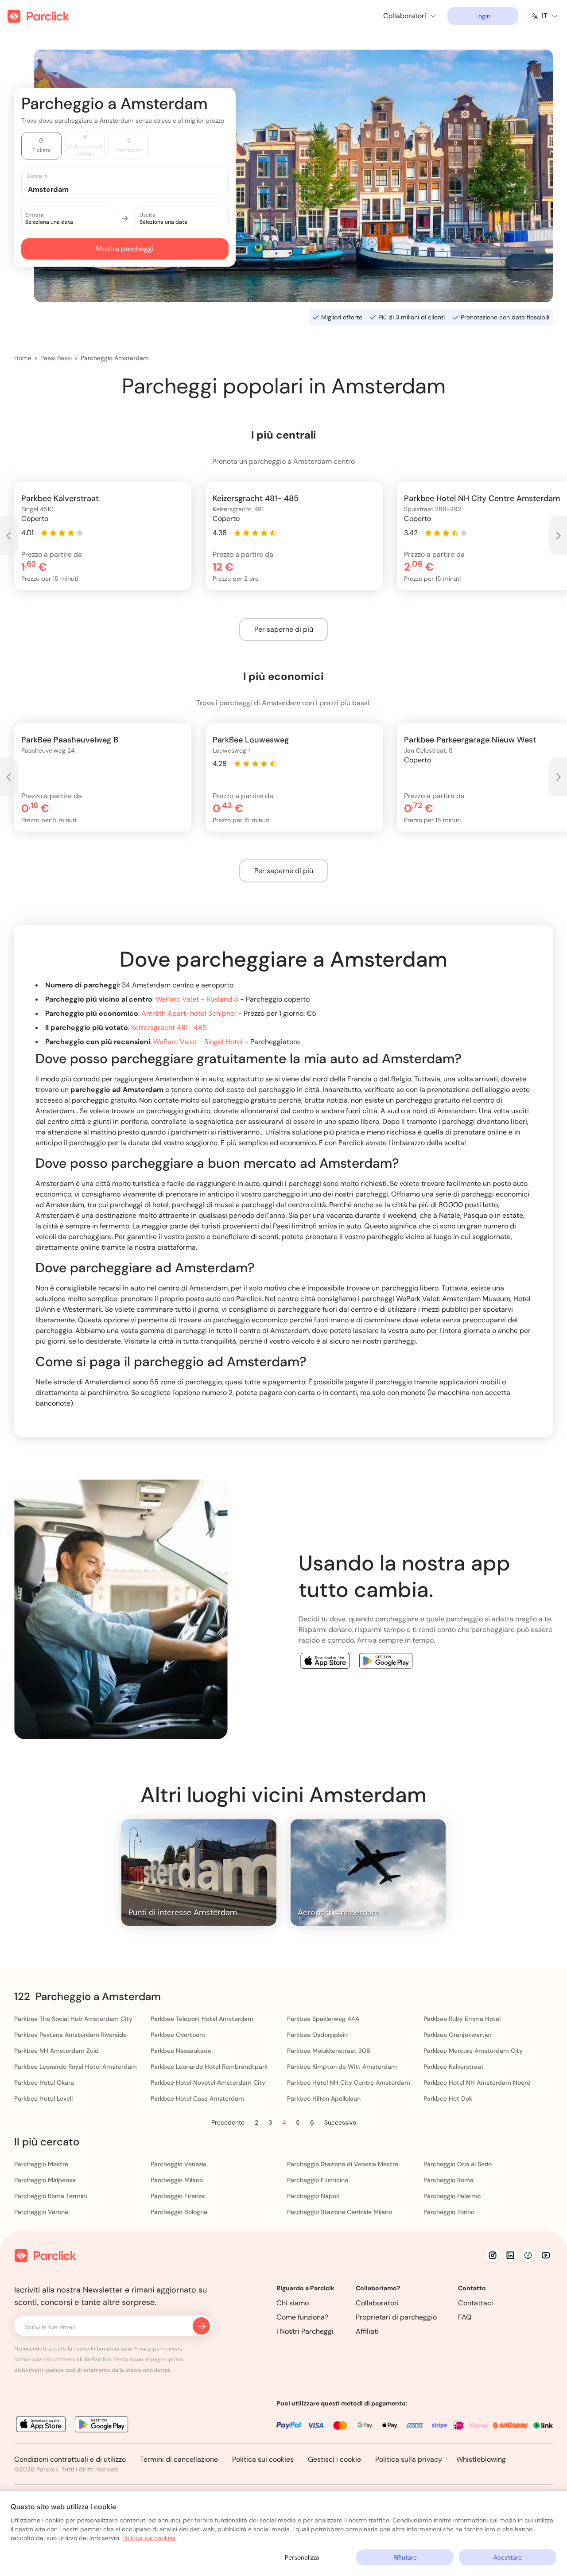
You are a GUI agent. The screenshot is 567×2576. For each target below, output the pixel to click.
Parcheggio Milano (177, 2180)
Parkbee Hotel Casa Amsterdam (197, 2098)
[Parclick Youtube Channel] (546, 2255)
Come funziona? (302, 2317)
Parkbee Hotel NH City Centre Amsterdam (349, 2083)
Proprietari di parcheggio (396, 2317)
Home (23, 358)
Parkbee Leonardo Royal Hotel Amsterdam (76, 2067)
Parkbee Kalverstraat (454, 2067)
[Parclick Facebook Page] (528, 2255)
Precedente (228, 2122)
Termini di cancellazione (179, 2459)
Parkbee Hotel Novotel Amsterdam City (208, 2083)
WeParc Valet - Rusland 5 (197, 999)
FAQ (465, 2317)
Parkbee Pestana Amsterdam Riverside (70, 2035)
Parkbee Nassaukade (181, 2051)
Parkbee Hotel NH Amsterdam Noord (477, 2083)
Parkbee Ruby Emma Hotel (462, 2019)
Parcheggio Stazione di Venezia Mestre (343, 2164)
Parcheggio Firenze (178, 2196)
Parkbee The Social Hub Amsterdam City (73, 2019)
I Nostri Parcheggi (305, 2331)
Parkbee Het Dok (448, 2098)
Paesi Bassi (56, 358)
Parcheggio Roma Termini (50, 2196)
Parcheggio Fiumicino (318, 2180)
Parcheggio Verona (41, 2212)
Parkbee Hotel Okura (44, 2083)
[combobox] (133, 189)
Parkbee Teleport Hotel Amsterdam (202, 2019)
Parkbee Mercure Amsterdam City (473, 2051)
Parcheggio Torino (449, 2212)
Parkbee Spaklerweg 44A (323, 2019)
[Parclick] (38, 16)
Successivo (340, 2122)
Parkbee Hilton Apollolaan (324, 2098)
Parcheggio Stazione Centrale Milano (340, 2212)
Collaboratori (377, 2303)
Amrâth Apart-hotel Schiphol (189, 1013)
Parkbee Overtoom (178, 2035)
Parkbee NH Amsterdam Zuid (56, 2051)
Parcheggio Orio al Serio (458, 2164)
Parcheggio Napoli (313, 2196)
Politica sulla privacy (409, 2459)
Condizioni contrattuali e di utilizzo (70, 2459)
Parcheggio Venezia (179, 2164)
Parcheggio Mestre (41, 2164)
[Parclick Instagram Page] (493, 2255)
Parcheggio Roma (449, 2180)
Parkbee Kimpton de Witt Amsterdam (342, 2067)
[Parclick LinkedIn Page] (510, 2255)
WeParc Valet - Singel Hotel (198, 1042)
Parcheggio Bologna (179, 2212)
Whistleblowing (481, 2459)
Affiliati (367, 2331)
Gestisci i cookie (334, 2459)
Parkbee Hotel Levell (43, 2098)
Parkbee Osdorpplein (317, 2035)
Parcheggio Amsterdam (115, 358)
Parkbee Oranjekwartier (458, 2035)
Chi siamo (293, 2303)
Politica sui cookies (263, 2459)
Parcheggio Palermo (452, 2196)
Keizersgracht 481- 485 (169, 1028)
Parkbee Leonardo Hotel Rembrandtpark (209, 2067)
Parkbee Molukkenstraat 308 (329, 2051)
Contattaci (476, 2303)
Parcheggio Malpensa (45, 2180)
